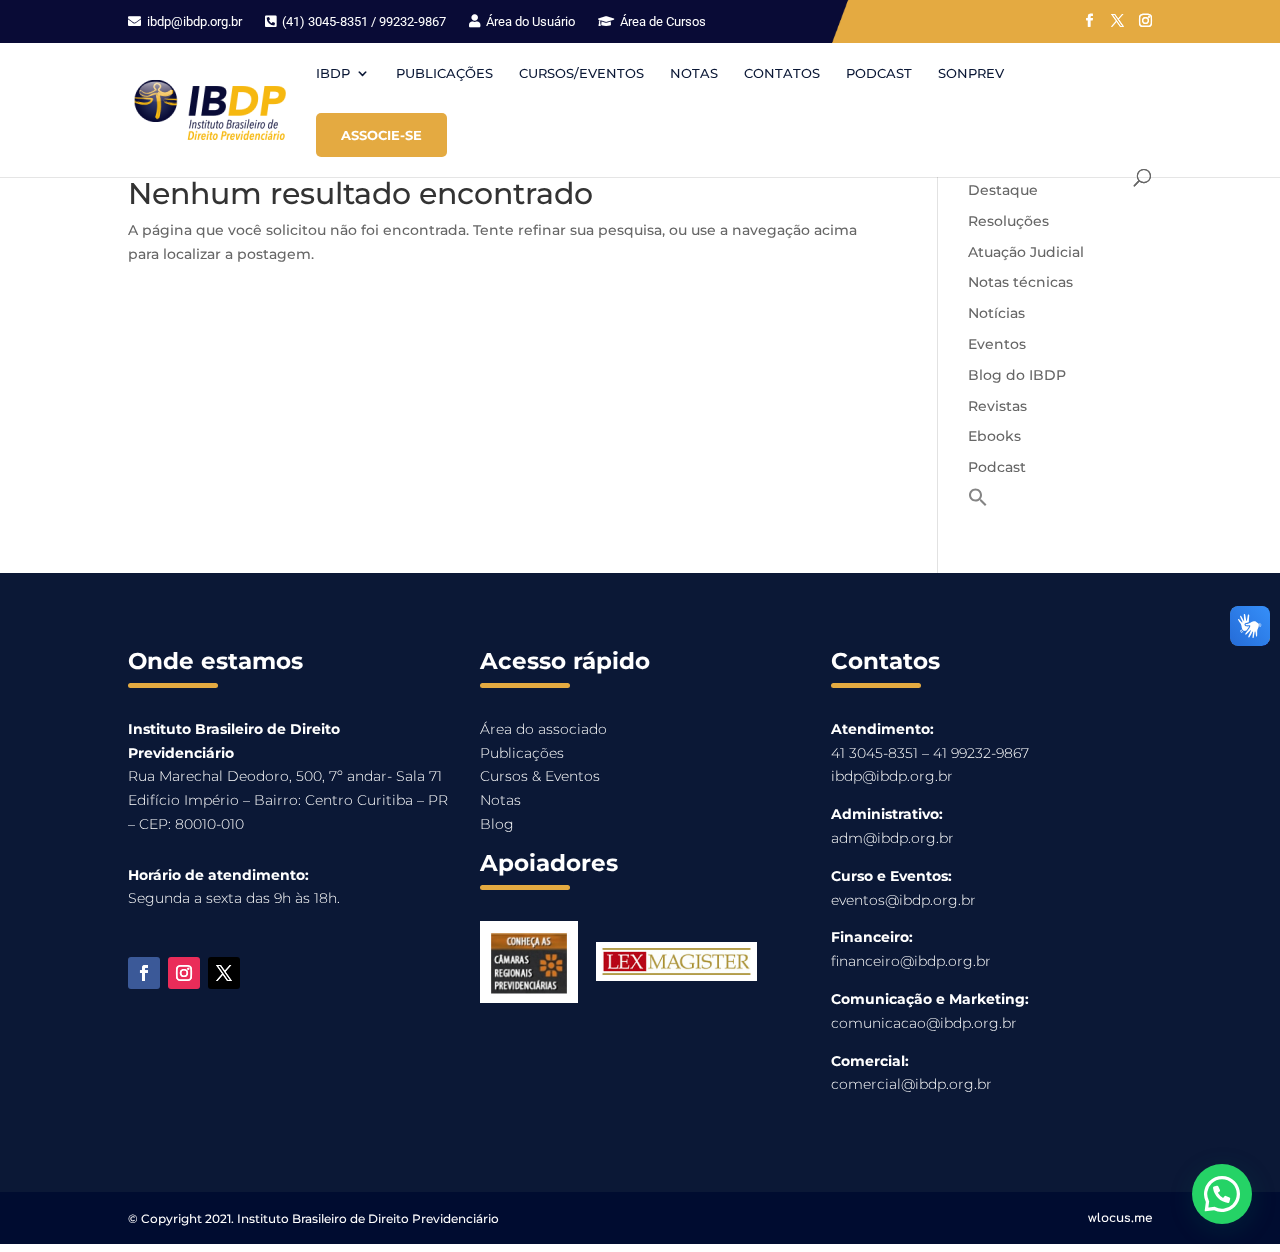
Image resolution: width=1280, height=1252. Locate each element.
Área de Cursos (661, 21)
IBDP (333, 73)
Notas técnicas (1020, 282)
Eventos (997, 344)
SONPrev (971, 73)
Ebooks (994, 436)
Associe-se (381, 135)
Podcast (879, 73)
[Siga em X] (224, 973)
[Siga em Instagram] (184, 973)
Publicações (444, 73)
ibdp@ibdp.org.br (193, 21)
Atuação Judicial (1026, 252)
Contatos (782, 73)
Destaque (1003, 190)
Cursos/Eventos (581, 73)
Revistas (997, 406)
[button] (978, 502)
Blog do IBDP (1017, 375)
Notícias (996, 313)
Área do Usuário (529, 21)
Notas (694, 73)
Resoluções (1008, 221)
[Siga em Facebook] (144, 973)
